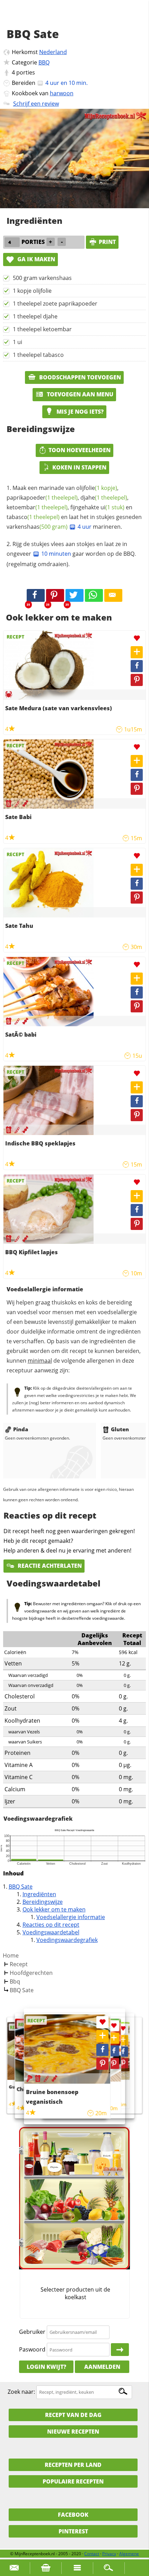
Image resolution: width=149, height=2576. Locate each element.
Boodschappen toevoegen (79, 377)
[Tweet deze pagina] (74, 596)
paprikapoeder (42, 498)
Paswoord (32, 2349)
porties (26, 72)
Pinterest (73, 2531)
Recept (19, 1964)
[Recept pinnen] (137, 680)
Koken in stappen (79, 467)
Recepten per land (73, 2465)
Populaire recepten (73, 2481)
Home (11, 1955)
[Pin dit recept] (55, 596)
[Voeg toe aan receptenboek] (137, 652)
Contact (92, 2554)
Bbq (15, 1981)
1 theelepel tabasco (38, 355)
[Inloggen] (120, 2350)
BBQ (44, 62)
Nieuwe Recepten (73, 2432)
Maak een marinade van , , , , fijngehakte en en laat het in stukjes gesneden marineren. (74, 507)
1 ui (17, 342)
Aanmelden (102, 2367)
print (107, 242)
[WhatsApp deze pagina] (94, 596)
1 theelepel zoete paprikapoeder (55, 304)
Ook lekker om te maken (54, 1909)
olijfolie (97, 488)
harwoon (62, 93)
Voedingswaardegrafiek (67, 1940)
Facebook (73, 2515)
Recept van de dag (73, 2415)
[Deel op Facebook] (137, 666)
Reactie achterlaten (49, 1566)
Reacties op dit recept (51, 1925)
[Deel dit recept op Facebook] (36, 596)
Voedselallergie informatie (71, 1917)
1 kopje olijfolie (32, 291)
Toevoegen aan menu (79, 394)
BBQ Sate (21, 1887)
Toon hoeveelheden (80, 450)
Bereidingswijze (43, 1902)
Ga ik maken (36, 259)
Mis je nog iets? (79, 412)
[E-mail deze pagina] (113, 596)
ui (112, 507)
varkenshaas (37, 527)
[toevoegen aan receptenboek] (123, 2040)
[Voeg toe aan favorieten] (137, 638)
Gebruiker (32, 2332)
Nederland (53, 52)
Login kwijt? (46, 2367)
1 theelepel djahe (35, 316)
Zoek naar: (21, 2392)
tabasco (33, 517)
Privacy (109, 2554)
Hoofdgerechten (31, 1973)
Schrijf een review (36, 104)
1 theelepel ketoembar (42, 329)
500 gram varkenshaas (42, 278)
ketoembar (37, 507)
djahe (104, 498)
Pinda (21, 1429)
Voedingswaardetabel (51, 1932)
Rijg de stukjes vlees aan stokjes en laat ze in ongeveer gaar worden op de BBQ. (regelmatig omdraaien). (71, 554)
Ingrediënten (39, 1894)
